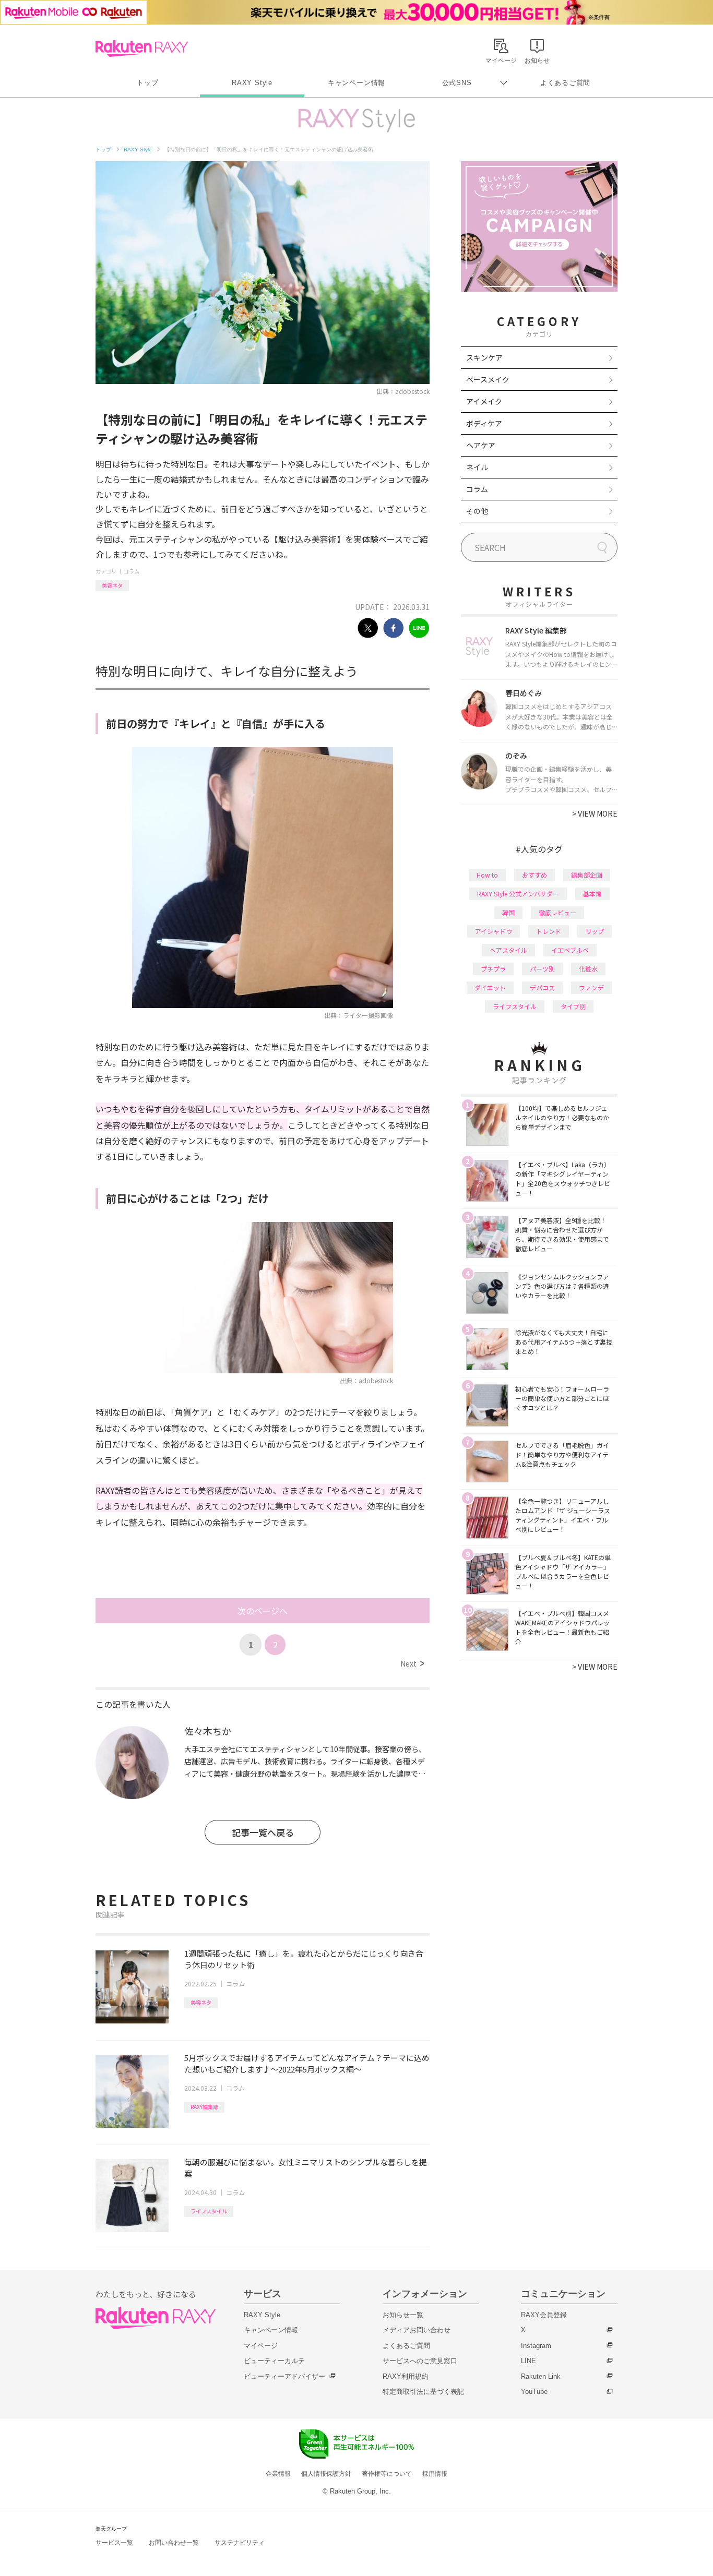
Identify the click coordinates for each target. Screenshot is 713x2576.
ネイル (477, 467)
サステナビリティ (240, 2543)
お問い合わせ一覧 (174, 2543)
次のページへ (263, 1611)
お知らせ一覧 (403, 2315)
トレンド (549, 931)
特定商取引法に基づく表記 (423, 2392)
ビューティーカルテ (274, 2361)
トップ (147, 83)
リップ (595, 931)
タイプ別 (573, 1006)
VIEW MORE (595, 813)
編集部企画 (587, 875)
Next (412, 1663)
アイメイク (484, 401)
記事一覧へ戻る (263, 1832)
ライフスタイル (209, 2211)
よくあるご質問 (565, 83)
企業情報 (278, 2474)
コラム (132, 571)
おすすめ (534, 875)
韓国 (508, 912)
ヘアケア (481, 445)
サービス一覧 (114, 2543)
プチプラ (493, 969)
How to (487, 875)
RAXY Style (252, 83)
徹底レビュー (557, 912)
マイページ (261, 2346)
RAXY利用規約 (406, 2376)
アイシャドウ (494, 931)
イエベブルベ (570, 950)
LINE (528, 2361)
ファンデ (591, 987)
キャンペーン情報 (356, 83)
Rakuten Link (541, 2376)
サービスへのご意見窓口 (420, 2361)
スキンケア (484, 357)
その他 (477, 511)
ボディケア (484, 423)
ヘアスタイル (508, 950)
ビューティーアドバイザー (284, 2376)
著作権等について (387, 2474)
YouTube (534, 2392)
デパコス (542, 987)
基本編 (592, 894)
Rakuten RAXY (142, 49)
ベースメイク (488, 379)
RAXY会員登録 (544, 2315)
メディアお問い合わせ (417, 2330)
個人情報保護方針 (326, 2474)
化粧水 (588, 969)
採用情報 (435, 2474)
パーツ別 (542, 969)
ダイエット (490, 987)
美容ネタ (112, 585)
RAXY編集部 (204, 2107)
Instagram (536, 2346)
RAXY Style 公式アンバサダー (518, 894)
